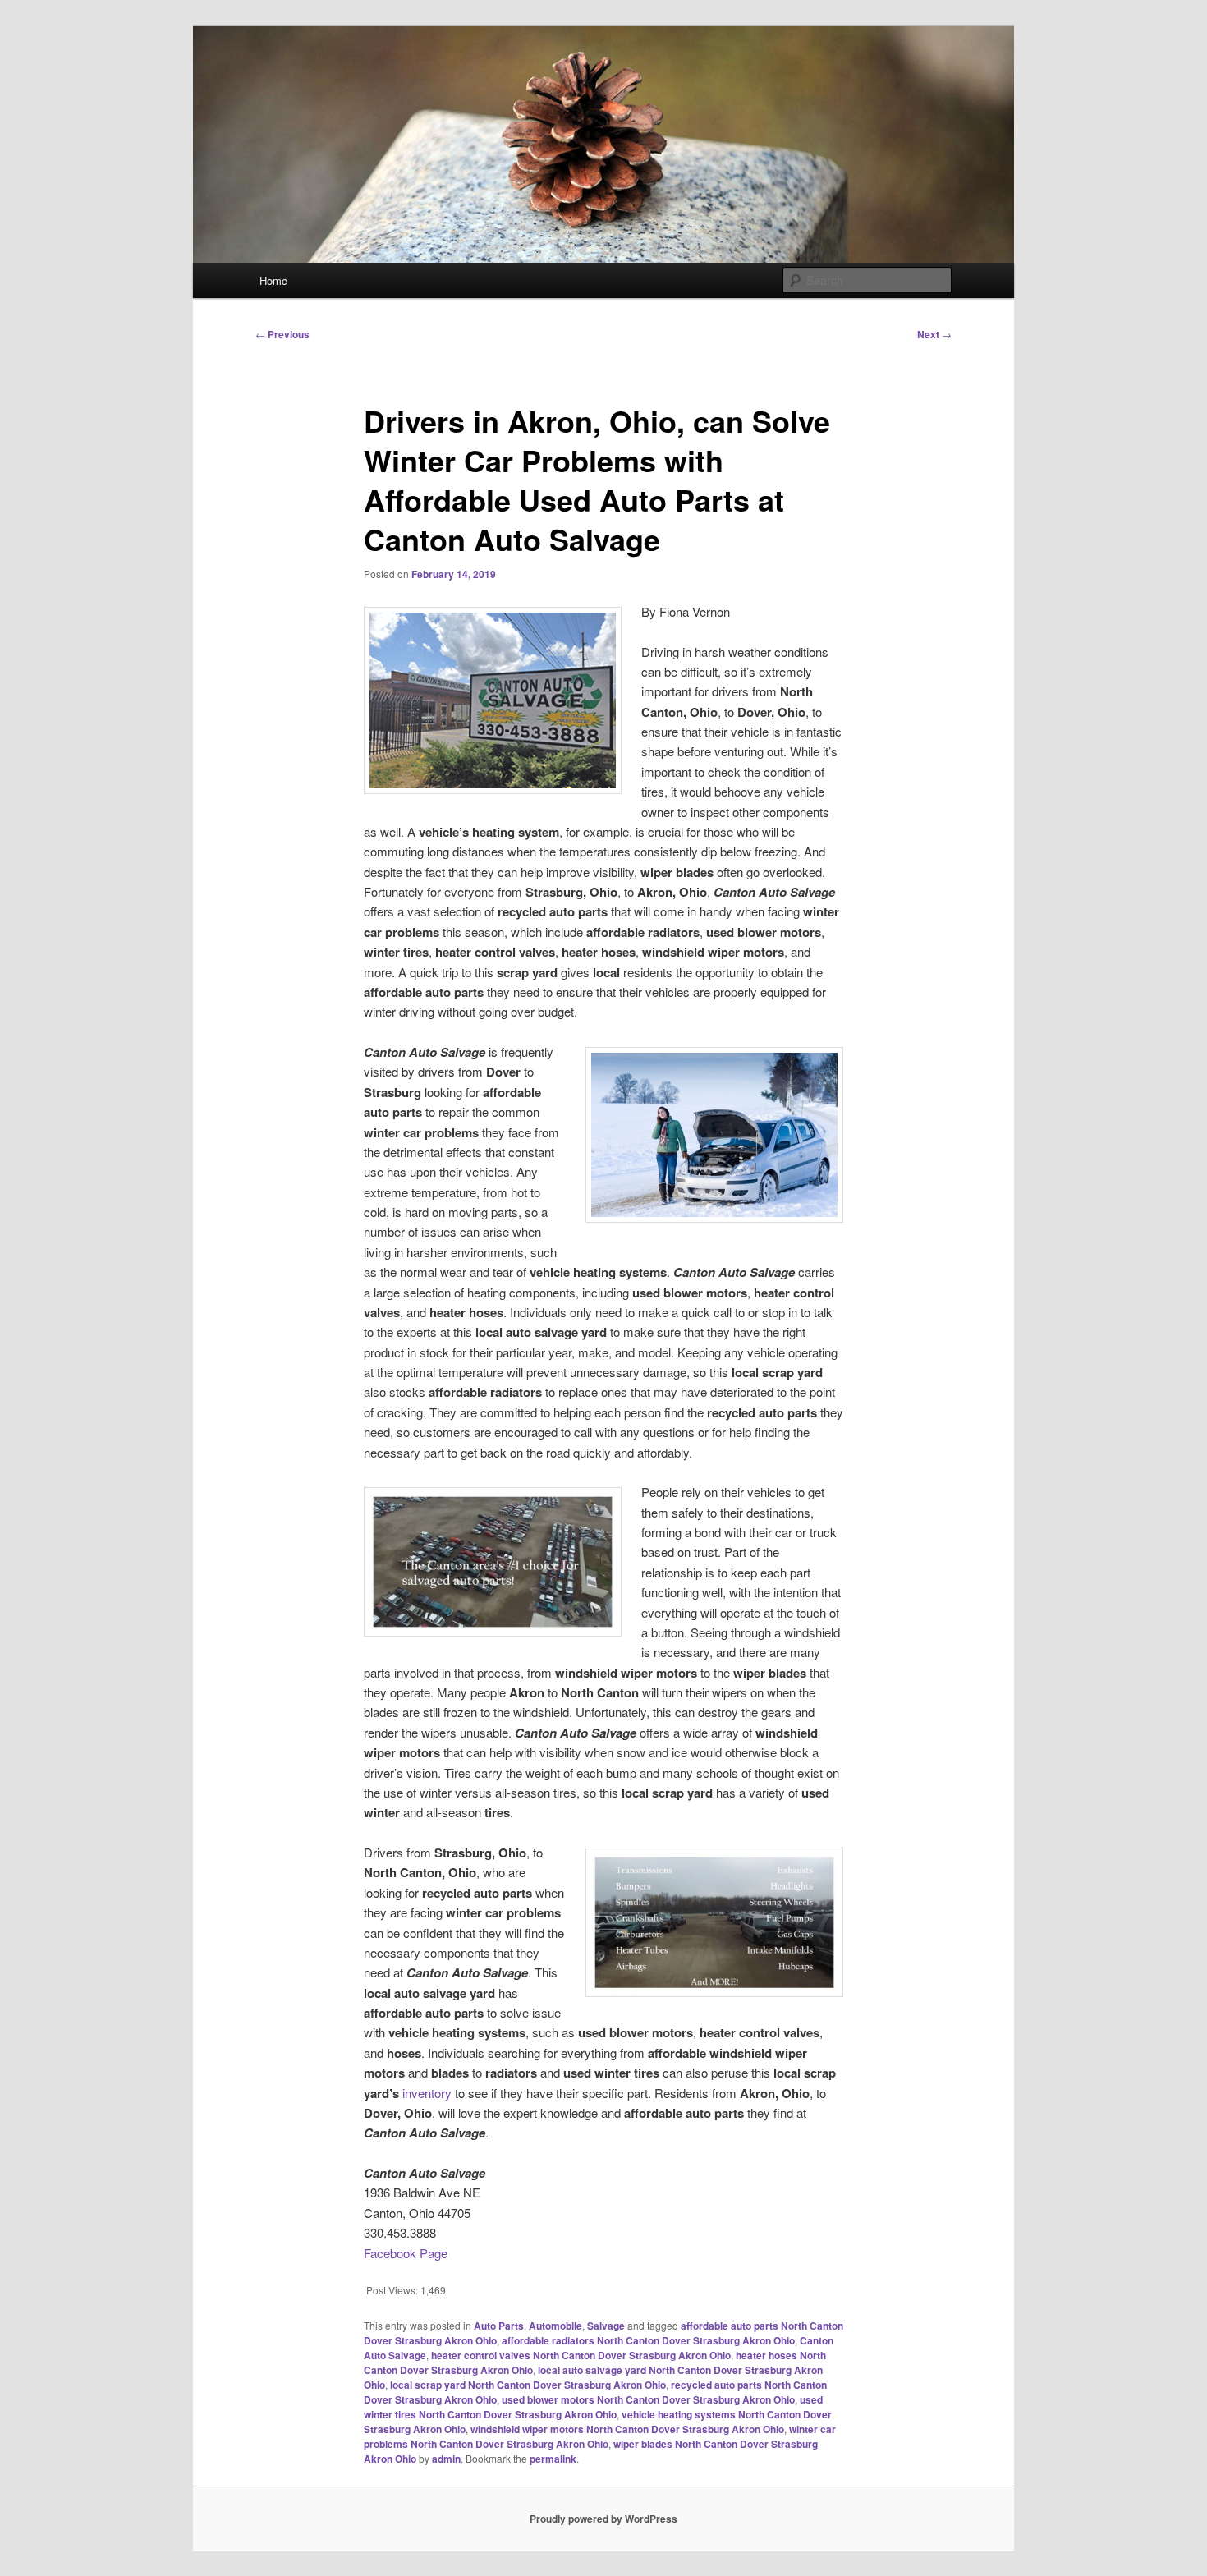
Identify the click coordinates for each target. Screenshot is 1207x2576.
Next (934, 334)
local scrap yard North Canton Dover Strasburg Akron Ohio (528, 2385)
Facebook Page (406, 2253)
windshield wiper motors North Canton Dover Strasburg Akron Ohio (627, 2429)
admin (446, 2459)
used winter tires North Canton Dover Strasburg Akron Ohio (593, 2407)
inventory (427, 2093)
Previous (282, 334)
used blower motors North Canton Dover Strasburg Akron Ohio (648, 2399)
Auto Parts (499, 2326)
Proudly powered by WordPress (603, 2519)
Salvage (606, 2326)
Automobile (555, 2326)
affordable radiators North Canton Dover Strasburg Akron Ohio (648, 2340)
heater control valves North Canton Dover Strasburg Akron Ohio (581, 2355)
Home (273, 280)
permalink (553, 2459)
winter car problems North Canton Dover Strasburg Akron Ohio (600, 2436)
